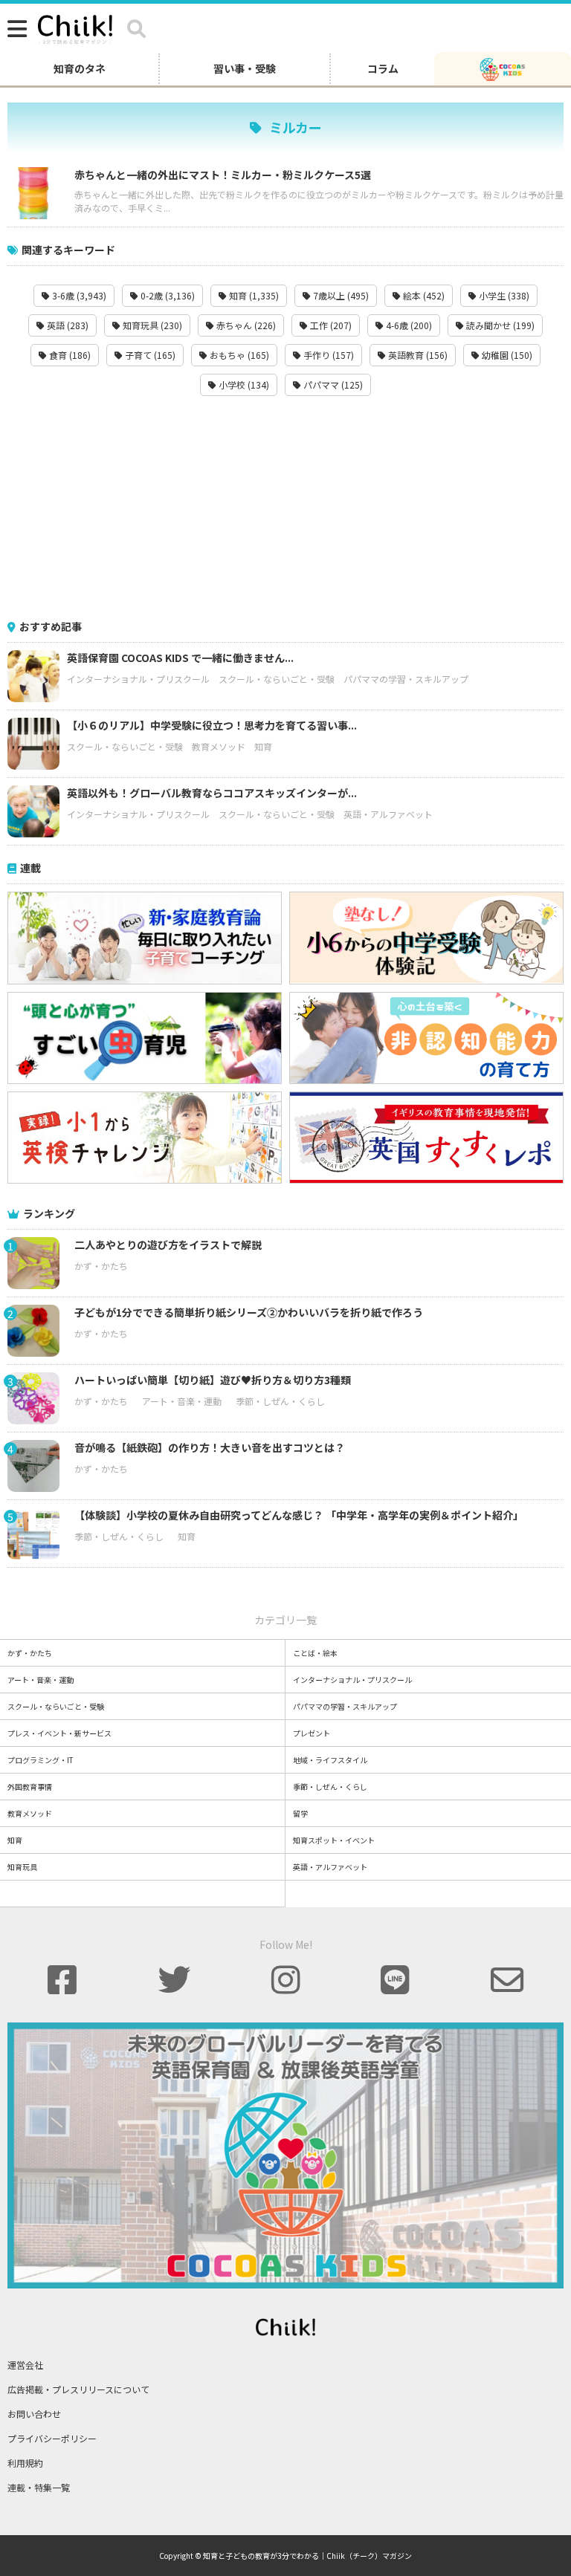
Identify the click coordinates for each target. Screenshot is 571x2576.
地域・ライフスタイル (330, 1760)
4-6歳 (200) (408, 325)
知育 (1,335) (253, 295)
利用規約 (25, 2463)
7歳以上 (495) (340, 295)
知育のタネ (80, 68)
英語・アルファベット (388, 814)
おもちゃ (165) (238, 355)
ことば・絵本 (315, 1653)
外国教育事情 (30, 1787)
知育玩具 (22, 1867)
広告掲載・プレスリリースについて (78, 2389)
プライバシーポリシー (52, 2438)
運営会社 (25, 2365)
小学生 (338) (503, 295)
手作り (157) (328, 355)
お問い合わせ (34, 2414)
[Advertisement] (285, 507)
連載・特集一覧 (39, 2487)
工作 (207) (330, 325)
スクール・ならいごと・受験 (277, 679)
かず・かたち (101, 1266)
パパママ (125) (332, 385)
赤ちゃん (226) (245, 325)
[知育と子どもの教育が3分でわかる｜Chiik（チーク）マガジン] (75, 27)
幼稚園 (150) (506, 355)
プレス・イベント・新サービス (59, 1733)
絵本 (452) (423, 295)
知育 (263, 746)
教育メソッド (219, 746)
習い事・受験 (245, 68)
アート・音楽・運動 (182, 1401)
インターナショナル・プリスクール (138, 679)
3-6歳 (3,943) (78, 295)
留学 (300, 1813)
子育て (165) (149, 355)
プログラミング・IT (41, 1760)
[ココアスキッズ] (503, 68)
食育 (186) (69, 355)
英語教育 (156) (417, 355)
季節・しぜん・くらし (280, 1401)
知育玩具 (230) (151, 325)
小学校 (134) (243, 385)
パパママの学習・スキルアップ (406, 679)
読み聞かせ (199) (499, 325)
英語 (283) (67, 325)
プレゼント (312, 1733)
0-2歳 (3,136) (167, 295)
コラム (383, 68)
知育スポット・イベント (334, 1840)
